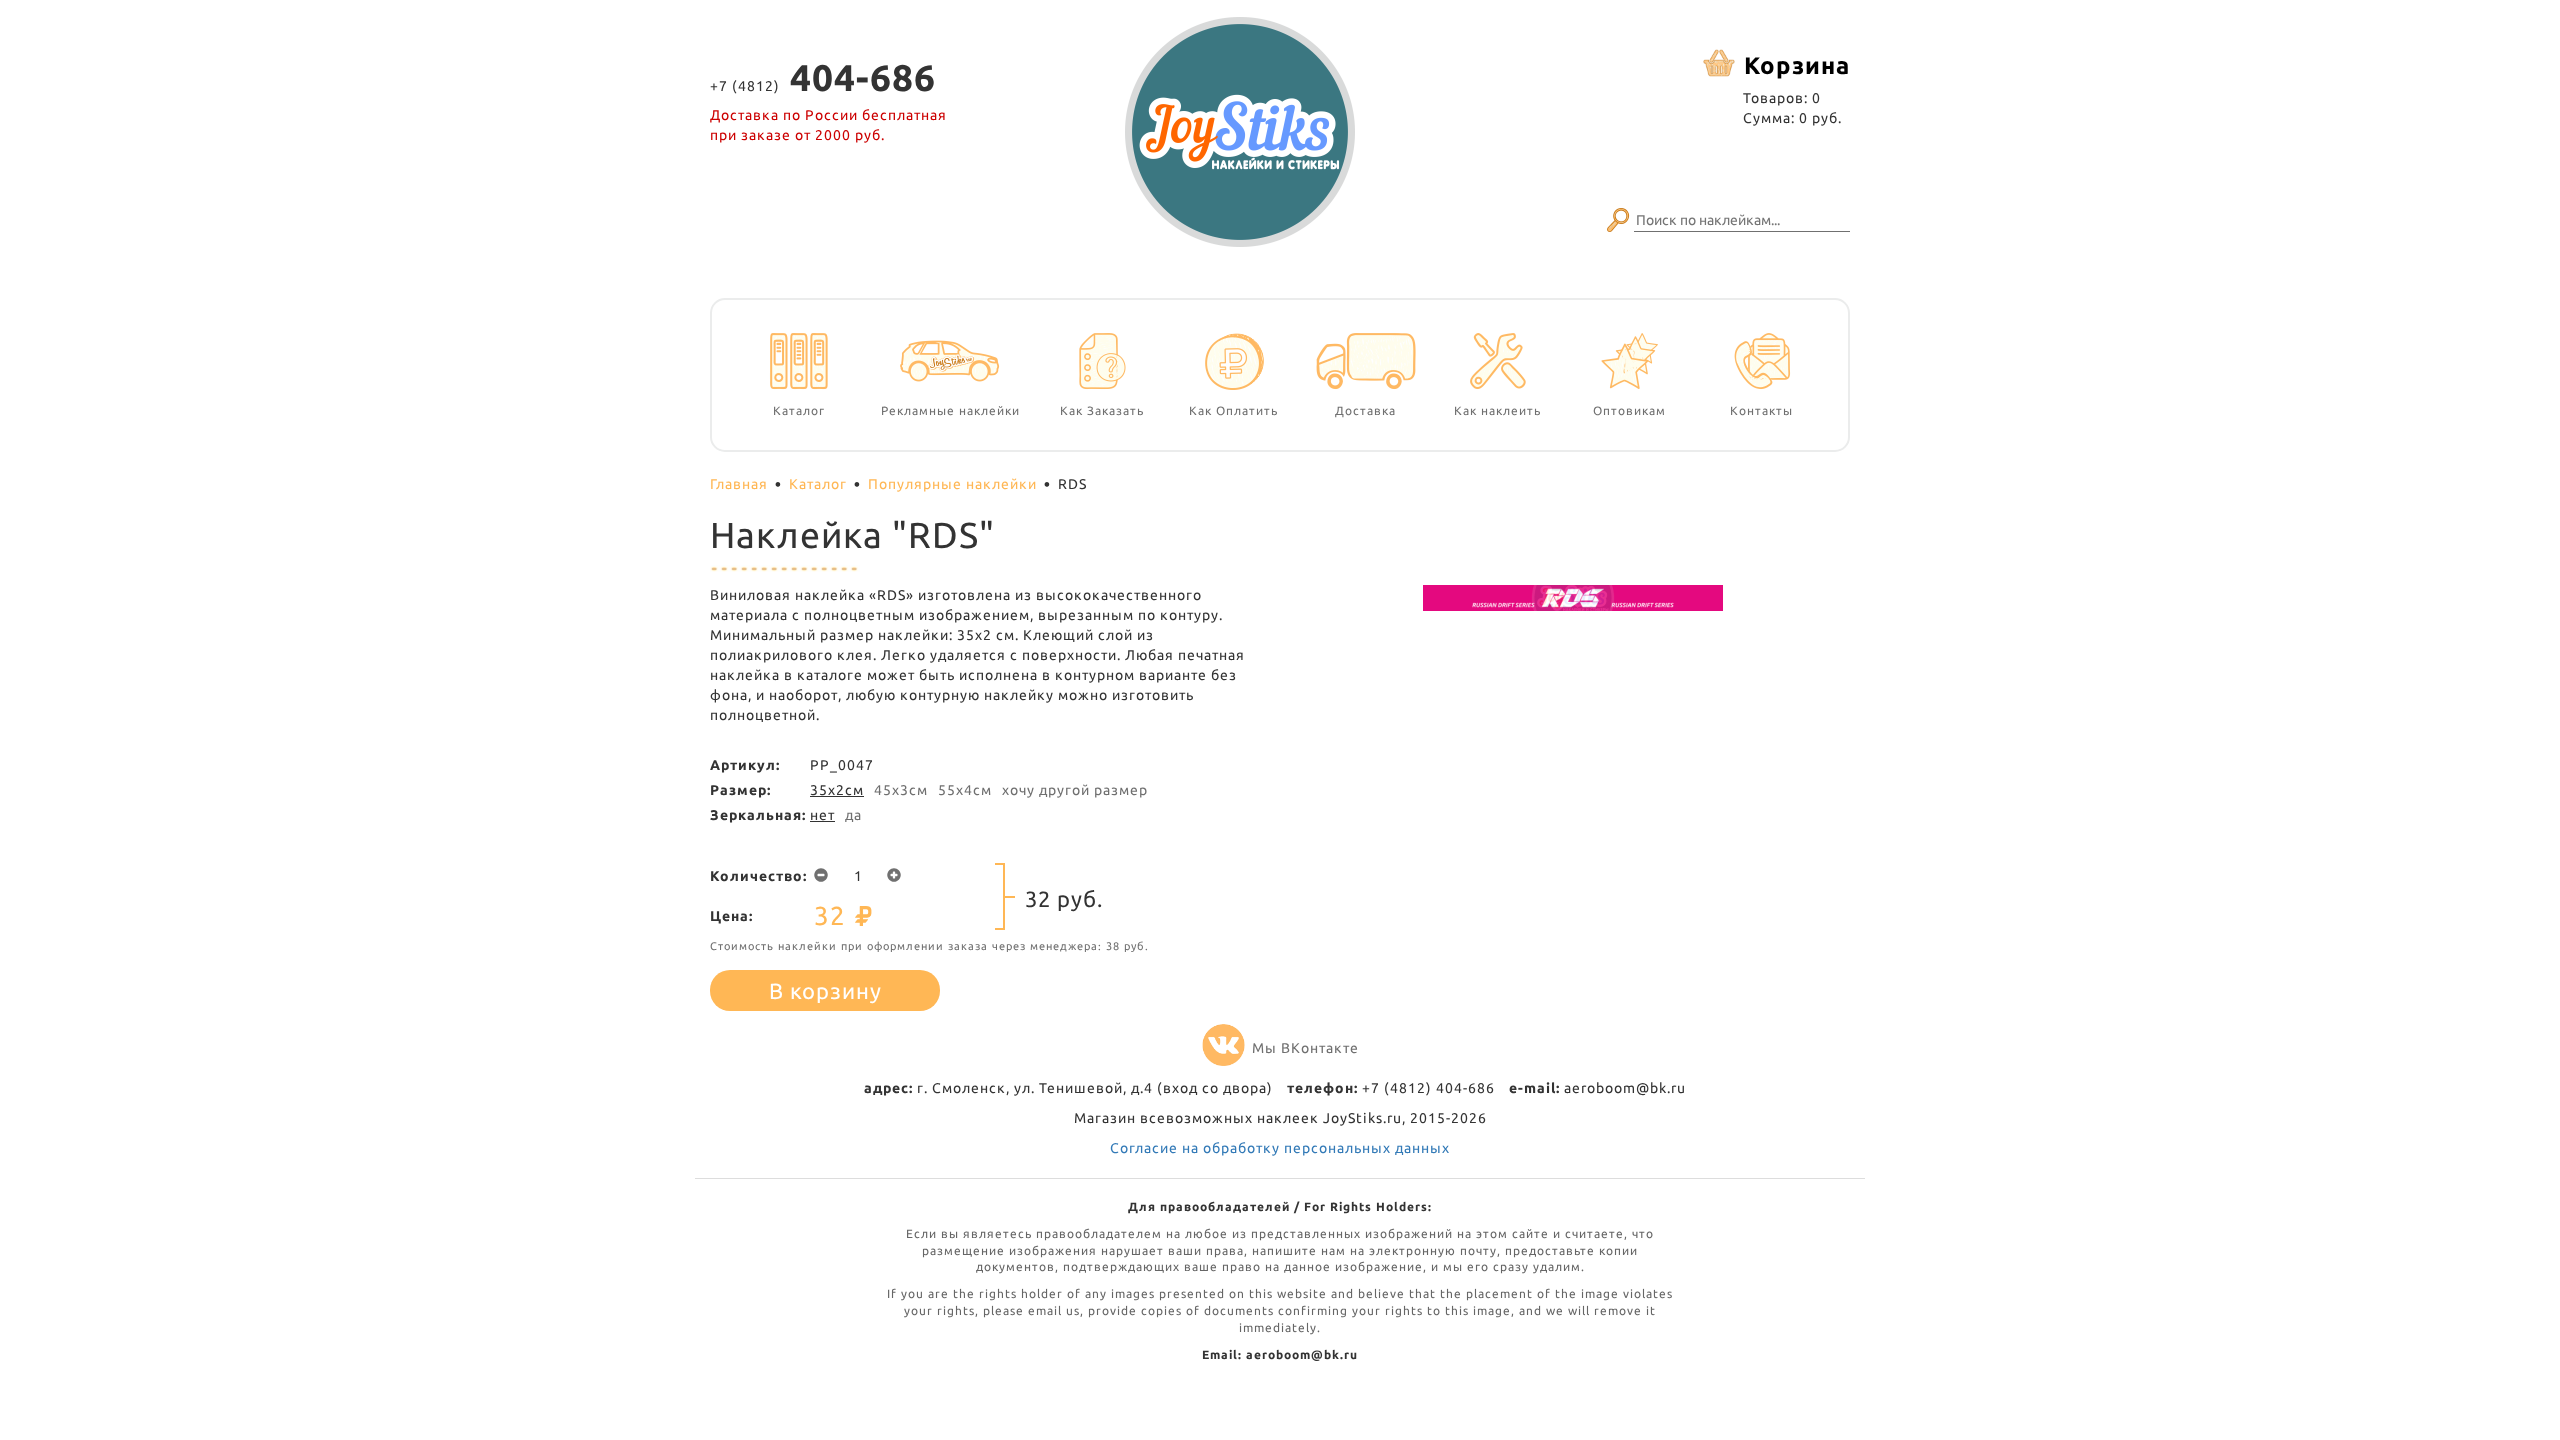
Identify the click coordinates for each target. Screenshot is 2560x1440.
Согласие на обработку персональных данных (1280, 1148)
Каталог (818, 484)
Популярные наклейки (952, 484)
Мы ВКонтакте (1305, 1048)
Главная (739, 484)
